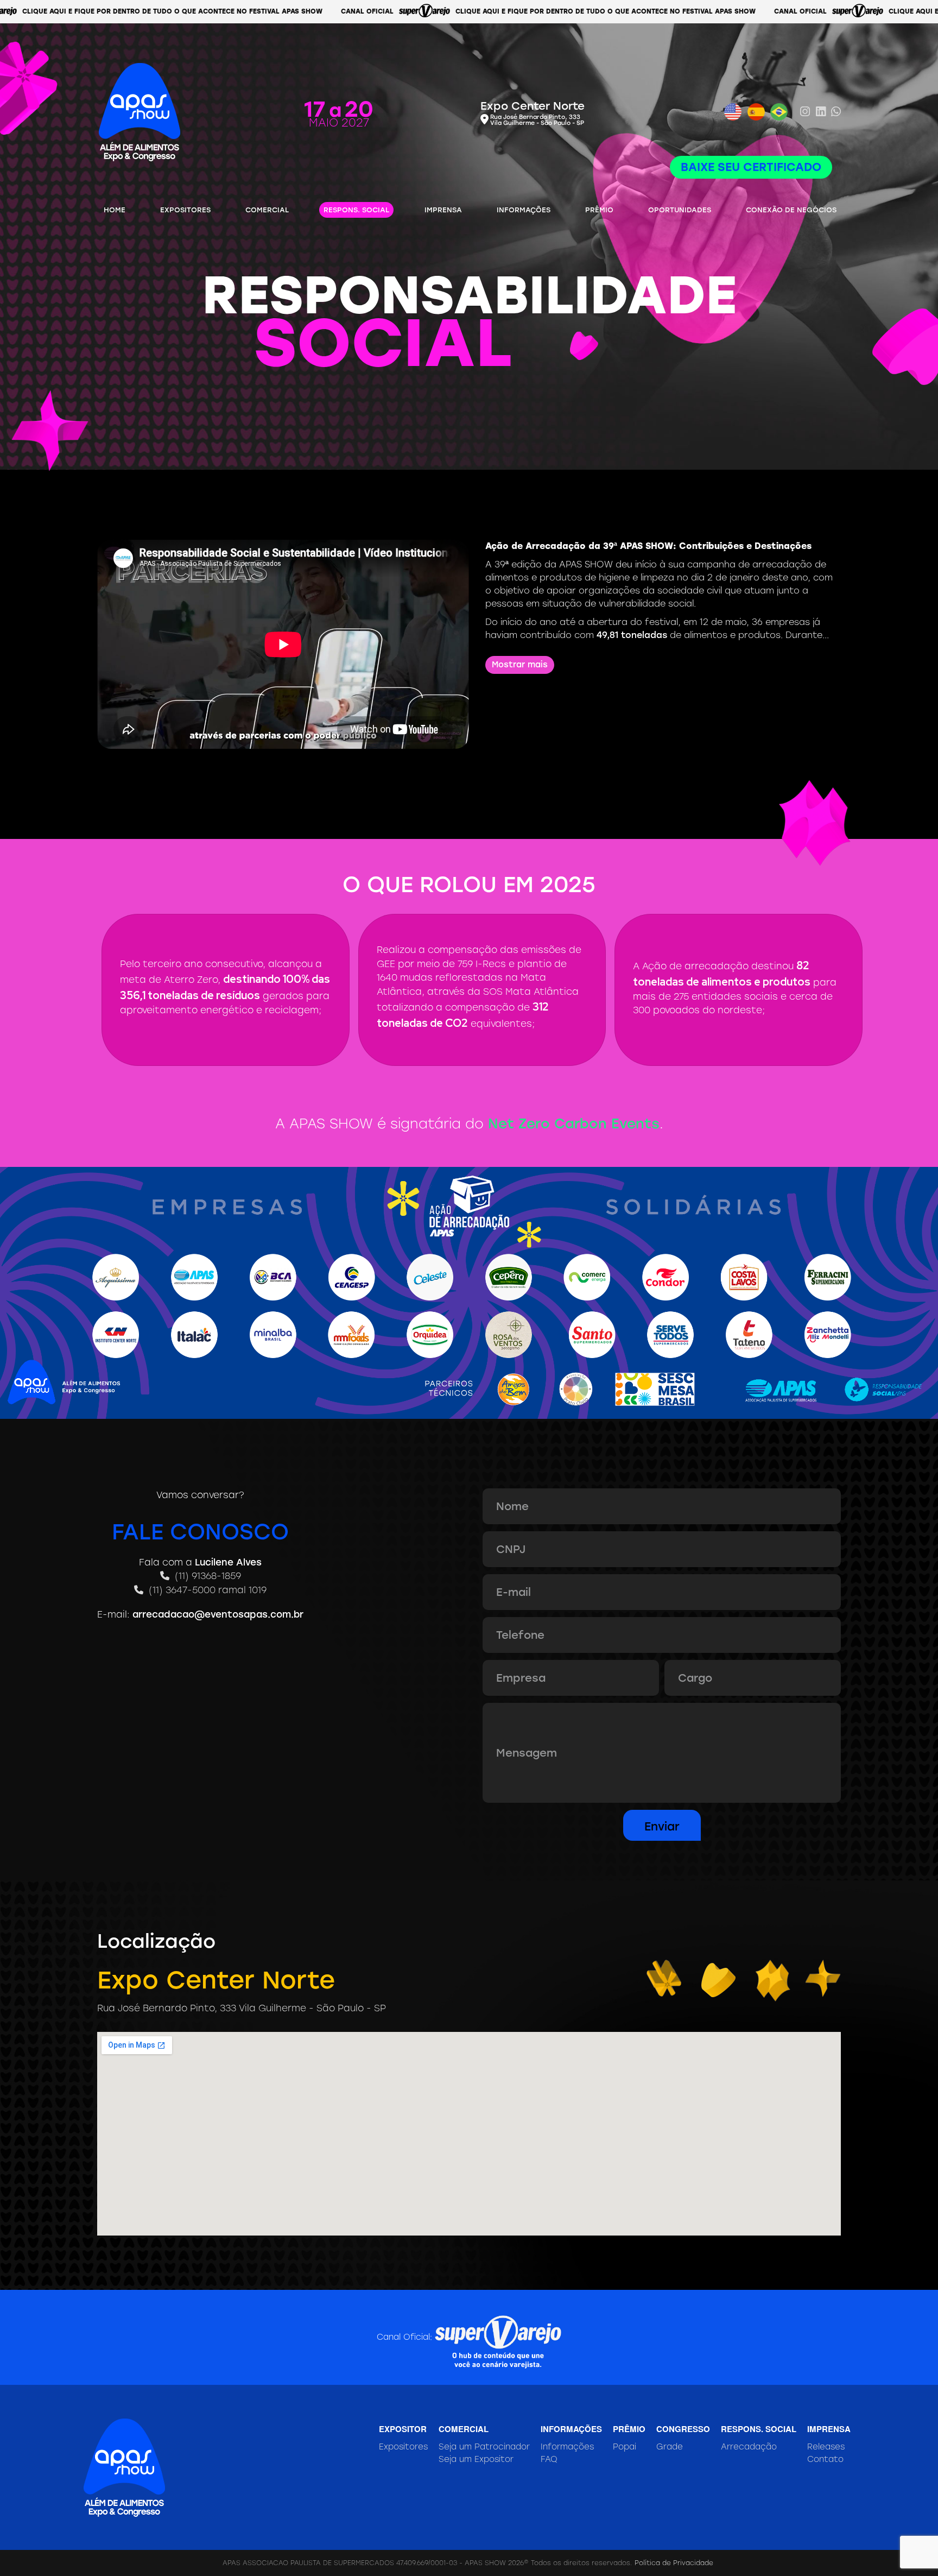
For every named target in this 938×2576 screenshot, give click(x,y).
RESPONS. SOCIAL (356, 210)
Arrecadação (749, 2447)
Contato (825, 2459)
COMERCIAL (267, 210)
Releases (826, 2447)
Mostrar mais (520, 665)
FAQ (549, 2459)
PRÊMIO (599, 210)
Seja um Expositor (476, 2459)
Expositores (403, 2447)
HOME (115, 210)
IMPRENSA (443, 210)
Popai (625, 2447)
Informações (567, 2447)
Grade (670, 2447)
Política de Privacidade (674, 2563)
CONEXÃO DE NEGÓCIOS (791, 210)
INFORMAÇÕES (524, 210)
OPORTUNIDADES (680, 210)
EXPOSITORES (185, 210)
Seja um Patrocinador (484, 2447)
